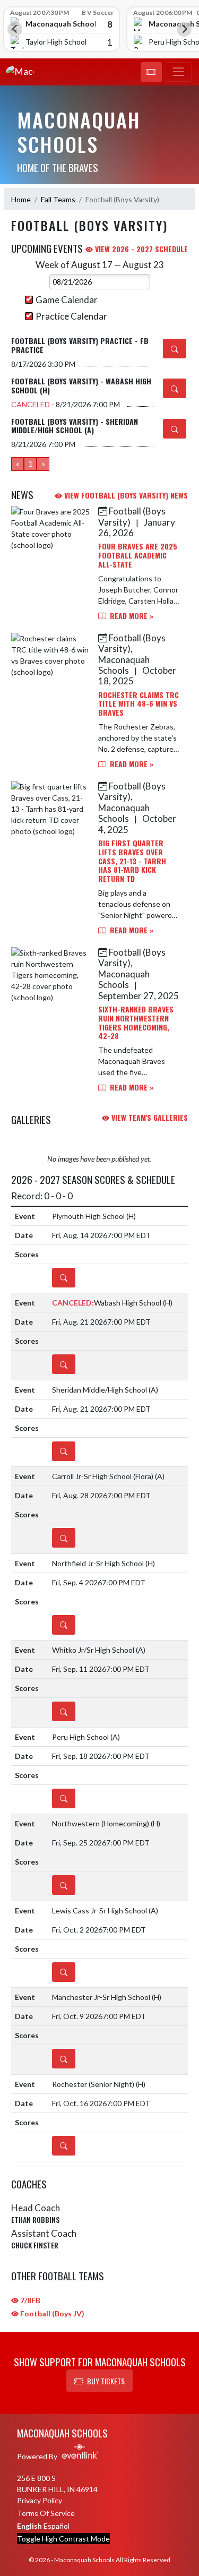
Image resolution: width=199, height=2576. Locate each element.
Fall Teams (58, 199)
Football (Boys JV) (51, 2313)
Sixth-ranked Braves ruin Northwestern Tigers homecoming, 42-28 (136, 1022)
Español (57, 2526)
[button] (151, 72)
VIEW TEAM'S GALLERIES (149, 1117)
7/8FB (29, 2300)
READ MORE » (131, 616)
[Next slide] (184, 29)
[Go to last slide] (15, 29)
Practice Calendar (71, 316)
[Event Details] (175, 349)
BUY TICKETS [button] (106, 2381)
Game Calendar (67, 300)
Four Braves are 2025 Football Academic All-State (138, 555)
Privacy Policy (40, 2500)
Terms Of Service (46, 2513)
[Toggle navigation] (179, 72)
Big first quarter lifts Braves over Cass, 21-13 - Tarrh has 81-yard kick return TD (132, 861)
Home (21, 199)
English (29, 2526)
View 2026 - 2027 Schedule (140, 249)
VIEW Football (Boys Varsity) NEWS (125, 495)
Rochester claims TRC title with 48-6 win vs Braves (139, 704)
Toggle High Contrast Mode (63, 2539)
